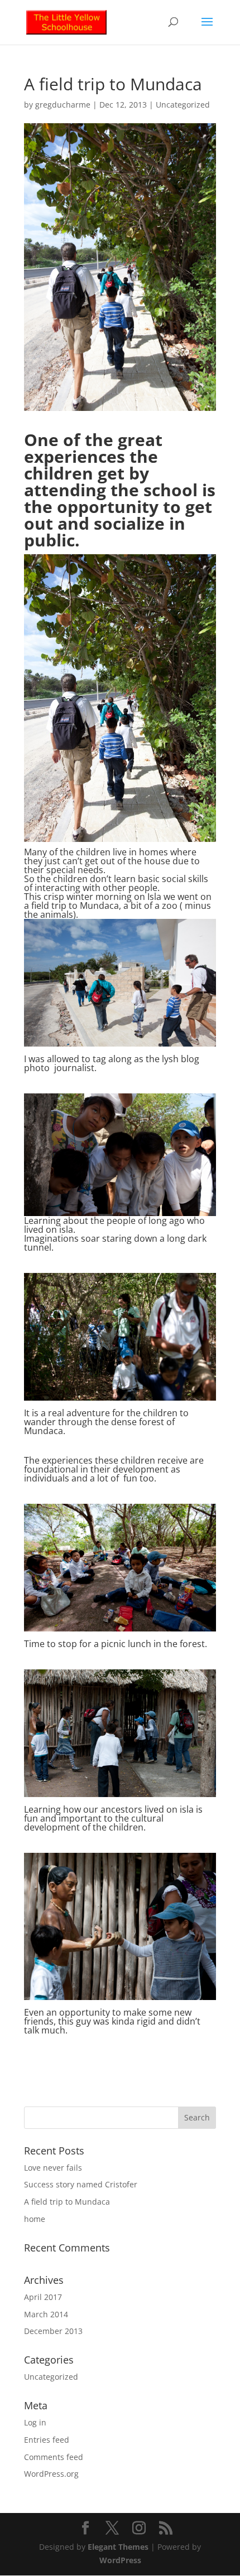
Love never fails (53, 2168)
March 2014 (46, 2314)
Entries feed (47, 2440)
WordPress (120, 2560)
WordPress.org (51, 2474)
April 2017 (43, 2297)
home (35, 2219)
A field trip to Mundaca (67, 2202)
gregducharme (63, 105)
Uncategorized (183, 105)
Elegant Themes (118, 2547)
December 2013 (53, 2331)
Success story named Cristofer (81, 2184)
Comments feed (54, 2457)
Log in (35, 2422)
